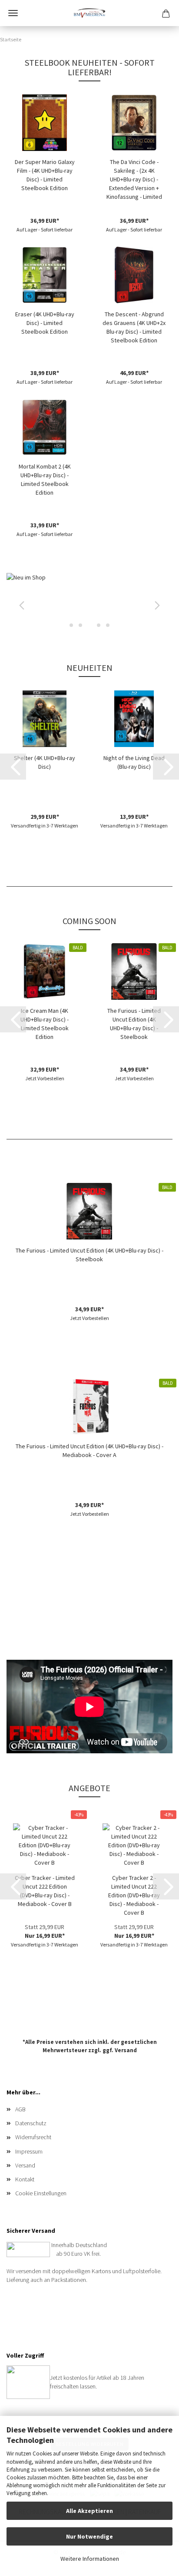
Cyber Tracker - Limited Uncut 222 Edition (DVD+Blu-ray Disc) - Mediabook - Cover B (45, 1891)
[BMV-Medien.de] (89, 13)
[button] (20, 603)
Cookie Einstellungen (41, 2193)
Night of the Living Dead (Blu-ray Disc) (134, 762)
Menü (13, 13)
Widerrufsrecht (33, 2137)
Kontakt (25, 2179)
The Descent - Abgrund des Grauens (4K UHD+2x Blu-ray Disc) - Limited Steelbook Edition (134, 327)
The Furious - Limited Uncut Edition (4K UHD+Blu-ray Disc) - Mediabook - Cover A (89, 1450)
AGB (20, 2109)
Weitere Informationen (90, 2559)
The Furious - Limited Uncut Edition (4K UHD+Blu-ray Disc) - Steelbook (134, 1024)
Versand (126, 2050)
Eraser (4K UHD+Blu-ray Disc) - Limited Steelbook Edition (45, 323)
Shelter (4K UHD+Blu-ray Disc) (45, 762)
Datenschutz (31, 2123)
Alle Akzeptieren (89, 2511)
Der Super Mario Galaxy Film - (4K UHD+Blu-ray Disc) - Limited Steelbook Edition (45, 175)
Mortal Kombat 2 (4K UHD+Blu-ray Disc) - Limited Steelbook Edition (45, 479)
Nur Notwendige (89, 2536)
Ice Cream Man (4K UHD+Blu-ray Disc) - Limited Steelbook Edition (45, 1024)
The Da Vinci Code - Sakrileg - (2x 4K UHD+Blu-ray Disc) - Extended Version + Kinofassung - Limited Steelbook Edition (134, 179)
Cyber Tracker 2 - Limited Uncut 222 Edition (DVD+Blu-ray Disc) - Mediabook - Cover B (134, 1895)
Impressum (29, 2151)
